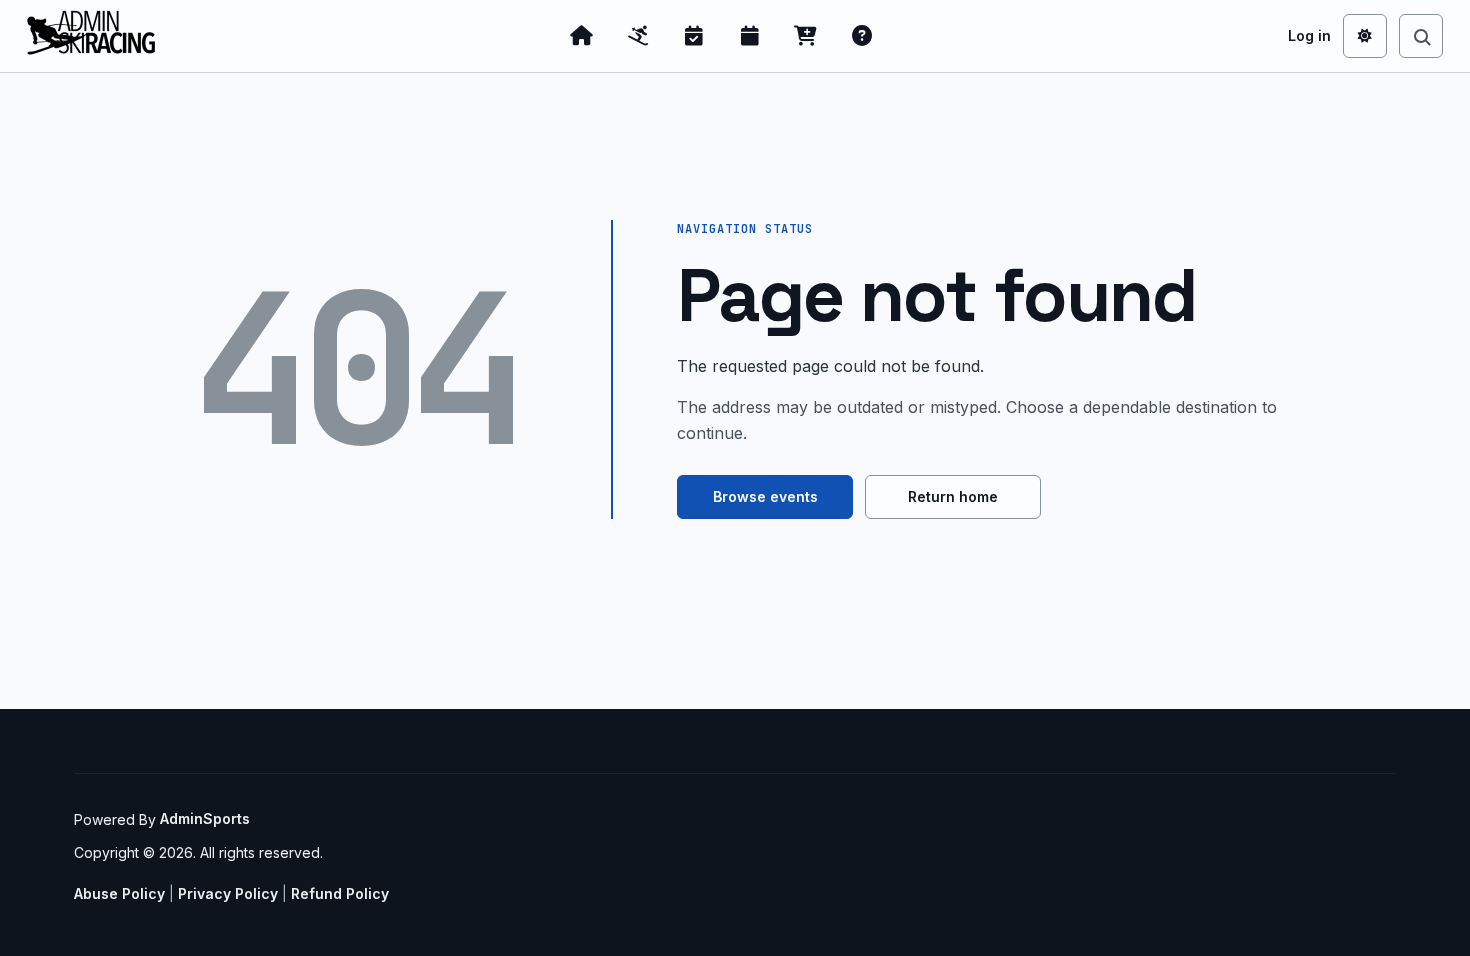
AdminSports (205, 818)
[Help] (862, 36)
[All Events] (750, 36)
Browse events (765, 496)
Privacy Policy (228, 893)
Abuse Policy (119, 893)
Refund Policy (340, 893)
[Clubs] (638, 36)
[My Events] (694, 36)
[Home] (582, 36)
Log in (1309, 35)
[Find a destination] (1421, 36)
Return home (953, 496)
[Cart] (806, 36)
